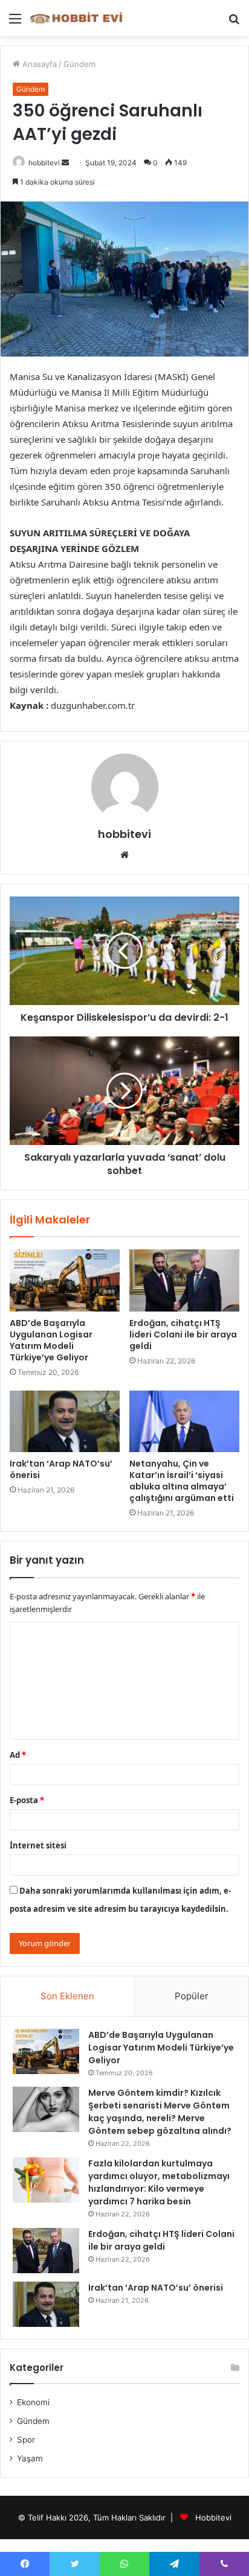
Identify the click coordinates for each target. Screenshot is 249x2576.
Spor (26, 2440)
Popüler (192, 1996)
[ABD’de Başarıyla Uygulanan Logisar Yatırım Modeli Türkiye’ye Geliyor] (65, 1280)
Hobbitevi (213, 2517)
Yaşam (30, 2458)
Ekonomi (33, 2402)
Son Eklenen (67, 1996)
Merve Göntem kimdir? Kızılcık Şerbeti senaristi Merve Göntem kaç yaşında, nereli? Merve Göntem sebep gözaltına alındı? (160, 2112)
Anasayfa (38, 64)
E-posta (27, 1800)
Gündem (79, 64)
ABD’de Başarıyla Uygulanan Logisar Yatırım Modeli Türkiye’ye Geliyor (51, 1340)
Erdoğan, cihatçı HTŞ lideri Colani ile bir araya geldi (183, 1334)
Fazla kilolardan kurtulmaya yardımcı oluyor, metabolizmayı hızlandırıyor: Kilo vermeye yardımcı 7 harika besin (159, 2182)
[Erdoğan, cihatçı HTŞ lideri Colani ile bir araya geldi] (184, 1280)
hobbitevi (44, 163)
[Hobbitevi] (79, 18)
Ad (18, 1755)
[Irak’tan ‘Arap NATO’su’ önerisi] (65, 1422)
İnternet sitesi (38, 1845)
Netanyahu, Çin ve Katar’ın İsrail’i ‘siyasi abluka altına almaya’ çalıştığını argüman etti (182, 1481)
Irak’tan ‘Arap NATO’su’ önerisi (61, 1469)
